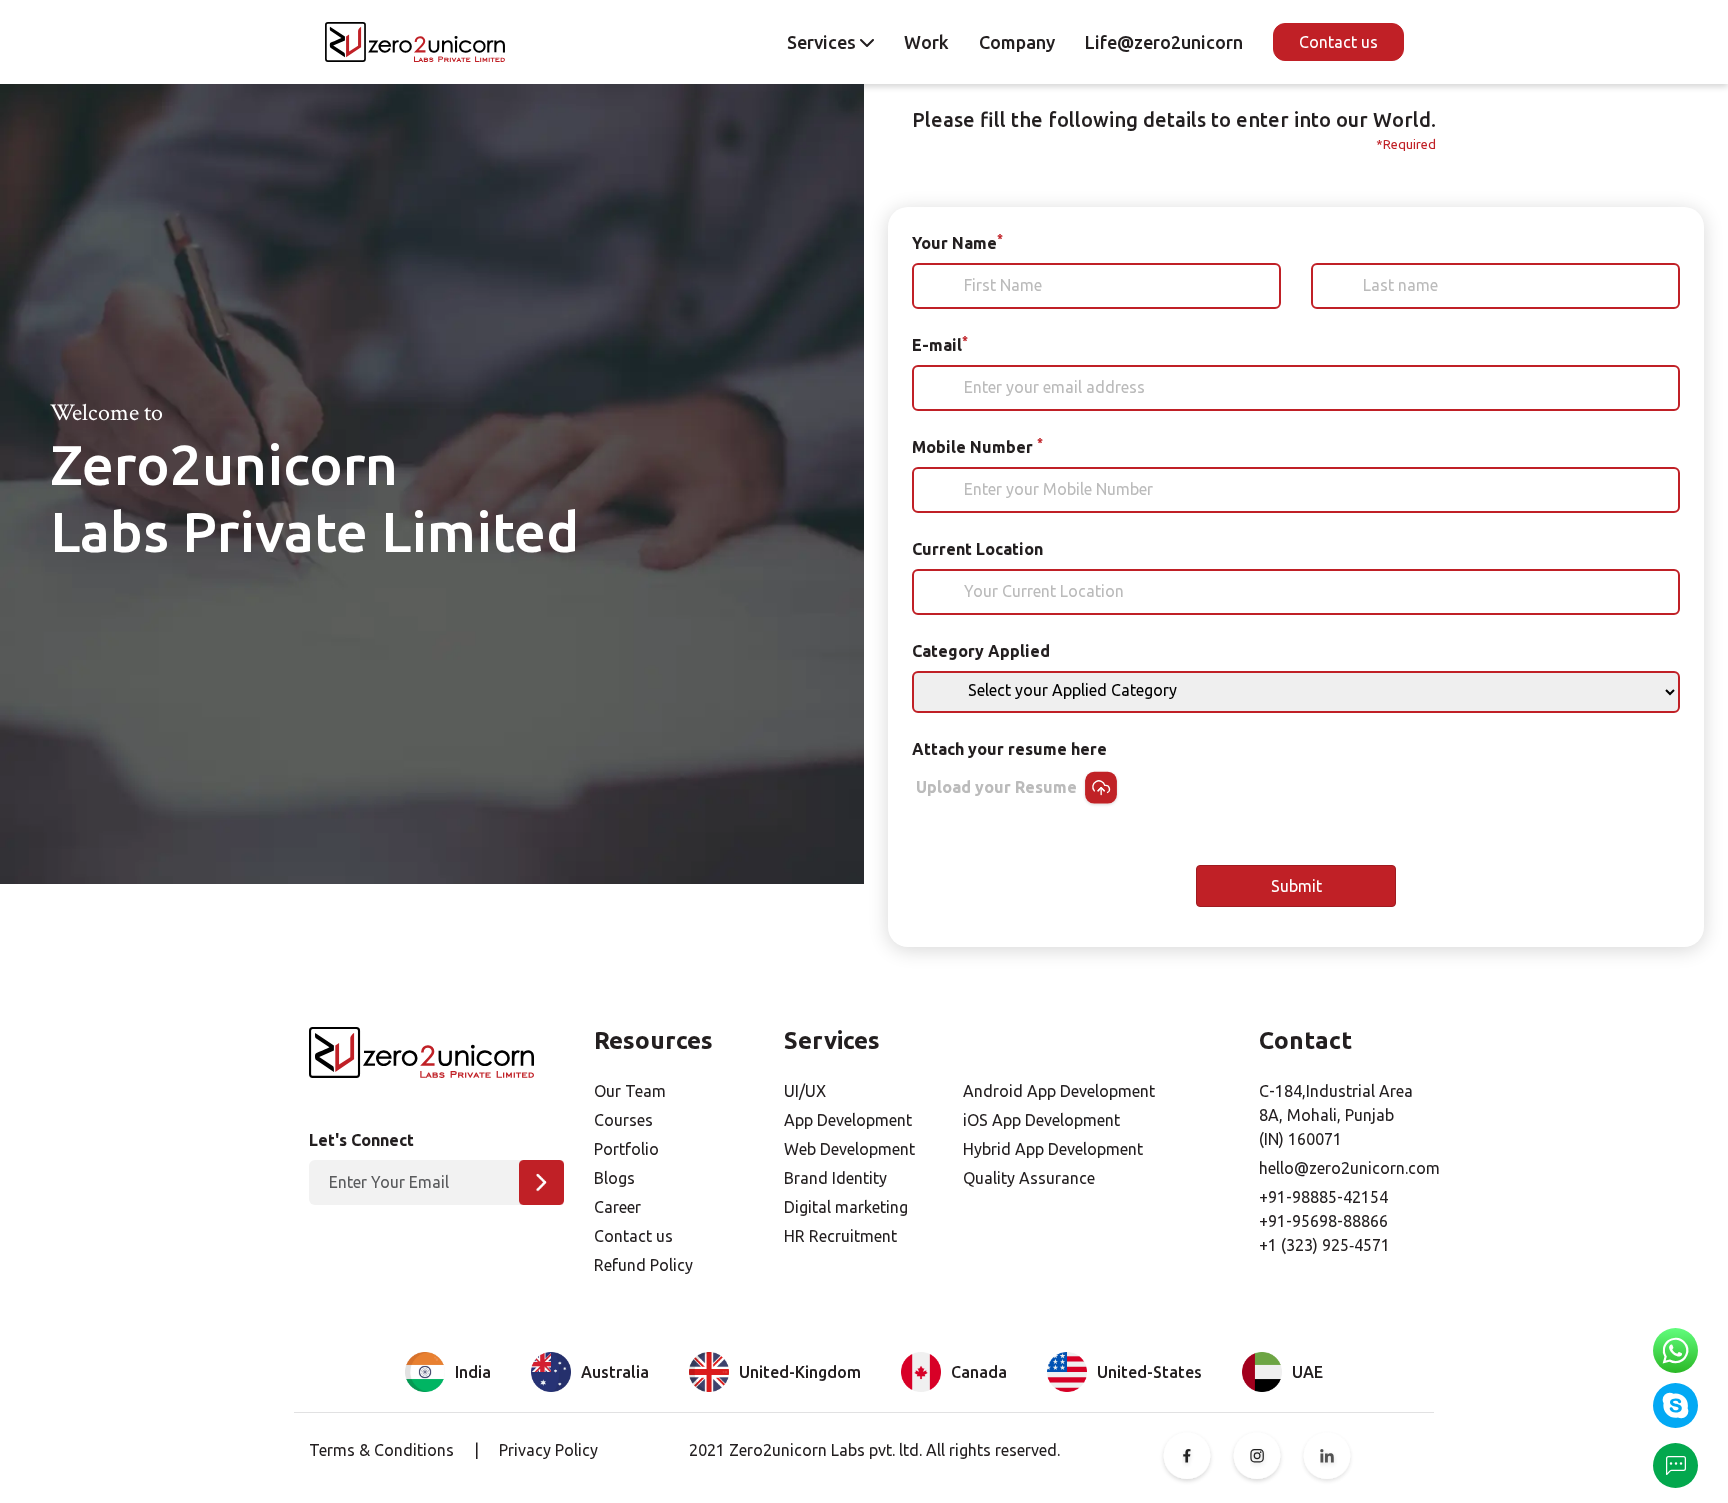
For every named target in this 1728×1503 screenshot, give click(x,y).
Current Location (977, 549)
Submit (1296, 886)
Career (617, 1207)
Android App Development (1059, 1091)
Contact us (1338, 42)
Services (823, 42)
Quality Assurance (1029, 1178)
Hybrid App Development (1053, 1149)
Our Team (630, 1091)
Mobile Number (977, 446)
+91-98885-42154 (1323, 1197)
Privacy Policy (548, 1450)
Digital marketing (846, 1207)
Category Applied (981, 651)
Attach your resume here (1009, 749)
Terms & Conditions (381, 1450)
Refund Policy (643, 1265)
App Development (848, 1120)
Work (926, 42)
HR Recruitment (840, 1236)
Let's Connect (361, 1140)
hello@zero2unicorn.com (1349, 1168)
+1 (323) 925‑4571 (1324, 1245)
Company (1017, 42)
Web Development (849, 1149)
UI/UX (805, 1091)
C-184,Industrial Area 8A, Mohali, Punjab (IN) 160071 (1336, 1115)
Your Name (957, 242)
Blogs (614, 1178)
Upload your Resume (998, 787)
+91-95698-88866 (1323, 1221)
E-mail (940, 344)
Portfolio (626, 1149)
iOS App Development (1041, 1120)
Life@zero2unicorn (1164, 42)
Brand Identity (835, 1178)
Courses (623, 1120)
